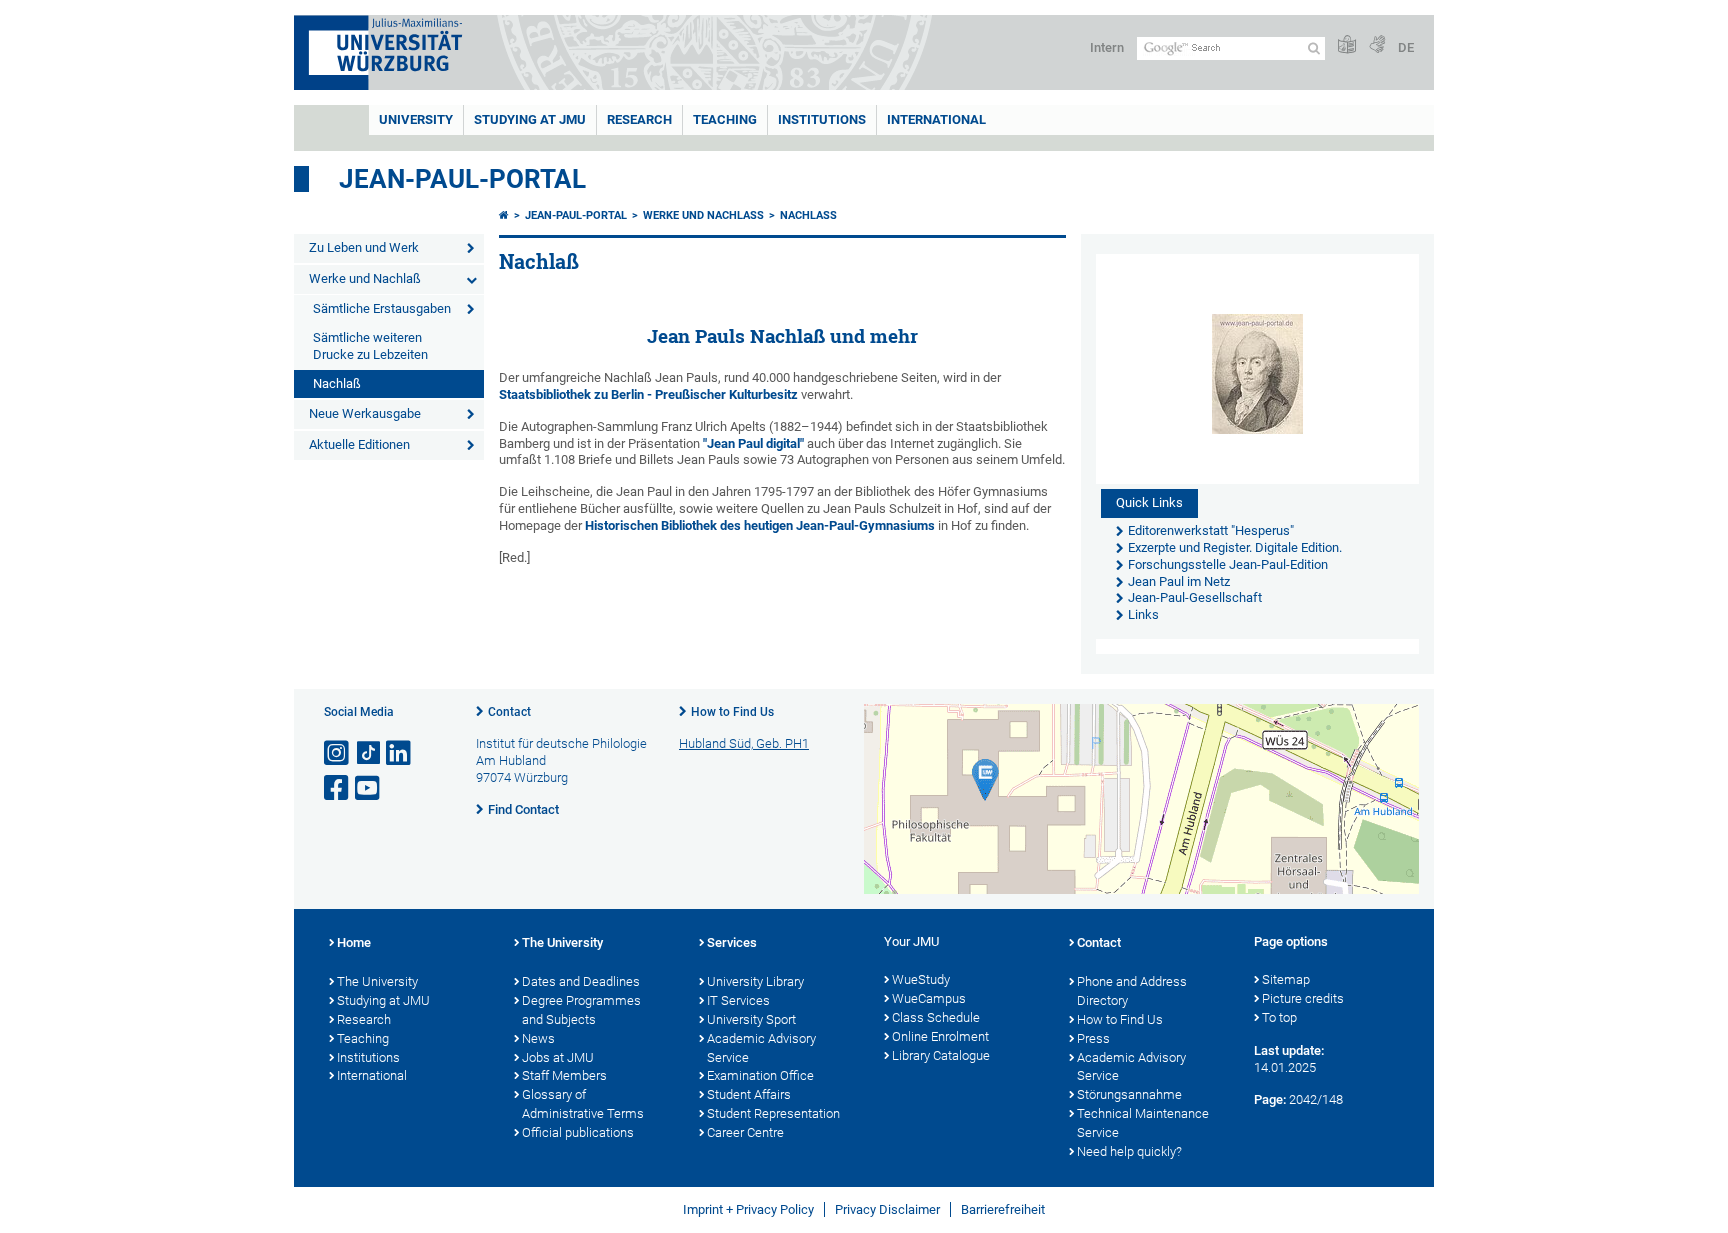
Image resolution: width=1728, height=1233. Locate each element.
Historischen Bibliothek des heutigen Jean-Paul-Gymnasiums (760, 525)
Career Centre (745, 1132)
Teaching (725, 119)
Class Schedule (936, 1017)
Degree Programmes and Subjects (581, 1010)
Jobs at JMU (558, 1057)
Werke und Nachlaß (365, 278)
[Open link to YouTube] (369, 788)
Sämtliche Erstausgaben (382, 308)
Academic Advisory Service (761, 1048)
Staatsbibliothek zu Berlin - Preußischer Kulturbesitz (648, 394)
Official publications (578, 1132)
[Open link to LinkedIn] (400, 753)
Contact (509, 712)
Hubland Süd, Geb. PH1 (744, 743)
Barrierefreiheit (1003, 1209)
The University (377, 981)
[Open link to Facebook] (338, 788)
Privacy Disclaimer (887, 1209)
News (538, 1038)
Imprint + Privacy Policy (748, 1209)
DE (1406, 47)
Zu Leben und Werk (364, 247)
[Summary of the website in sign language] (1377, 45)
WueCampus (929, 998)
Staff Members (564, 1075)
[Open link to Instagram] (338, 753)
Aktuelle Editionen (359, 444)
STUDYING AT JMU (530, 119)
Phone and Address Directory (1132, 991)
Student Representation (773, 1113)
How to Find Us (732, 712)
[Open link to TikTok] (369, 753)
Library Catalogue (941, 1055)
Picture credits (1303, 998)
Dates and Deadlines (581, 981)
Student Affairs (749, 1094)
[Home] (504, 215)
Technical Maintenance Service (1143, 1123)
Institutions (368, 1057)
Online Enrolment (940, 1036)
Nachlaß (337, 383)
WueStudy (921, 979)
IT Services (738, 1000)
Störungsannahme (1129, 1094)
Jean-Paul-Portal (462, 179)
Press (1093, 1038)
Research (364, 1019)
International (936, 119)
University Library (755, 981)
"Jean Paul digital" (753, 443)
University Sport (751, 1019)
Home (354, 942)
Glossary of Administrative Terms (583, 1104)
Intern (1107, 47)
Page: (1270, 1099)
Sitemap (1286, 979)
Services (732, 942)
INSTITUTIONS (822, 119)
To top (1279, 1017)
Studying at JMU (383, 1000)
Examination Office (760, 1075)
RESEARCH (639, 119)
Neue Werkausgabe (365, 413)
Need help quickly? (1129, 1151)
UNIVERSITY (416, 119)
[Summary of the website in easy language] (1347, 45)
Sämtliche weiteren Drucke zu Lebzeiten (370, 346)
